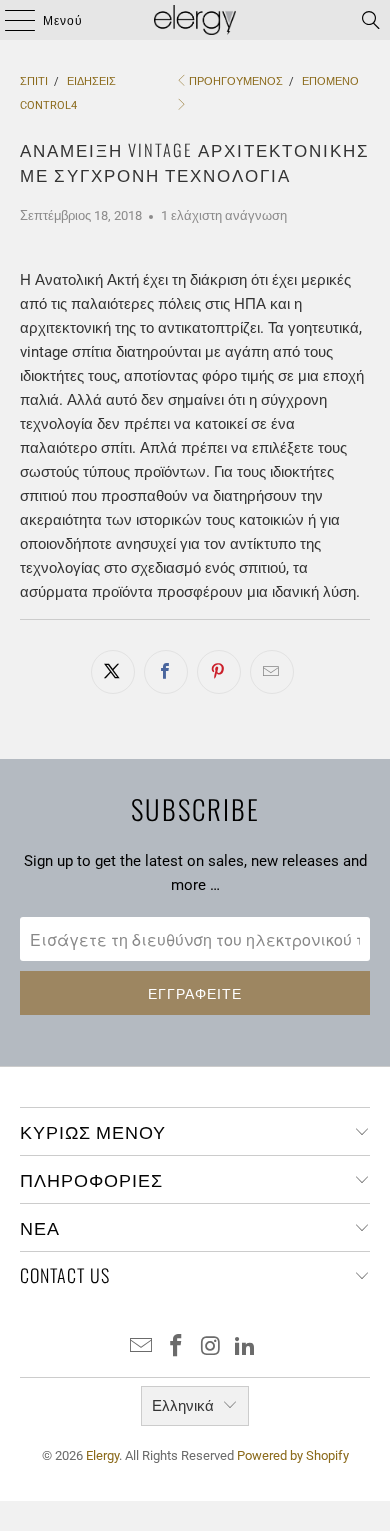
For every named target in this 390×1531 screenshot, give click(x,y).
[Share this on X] (113, 672)
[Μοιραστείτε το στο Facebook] (166, 672)
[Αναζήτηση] (371, 20)
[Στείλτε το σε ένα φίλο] (272, 672)
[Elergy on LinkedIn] (246, 1347)
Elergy (102, 1455)
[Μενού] (10, 20)
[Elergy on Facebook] (177, 1347)
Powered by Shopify (293, 1455)
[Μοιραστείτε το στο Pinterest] (219, 672)
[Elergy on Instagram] (212, 1347)
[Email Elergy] (142, 1347)
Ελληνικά (183, 1406)
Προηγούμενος (236, 81)
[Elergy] (195, 20)
